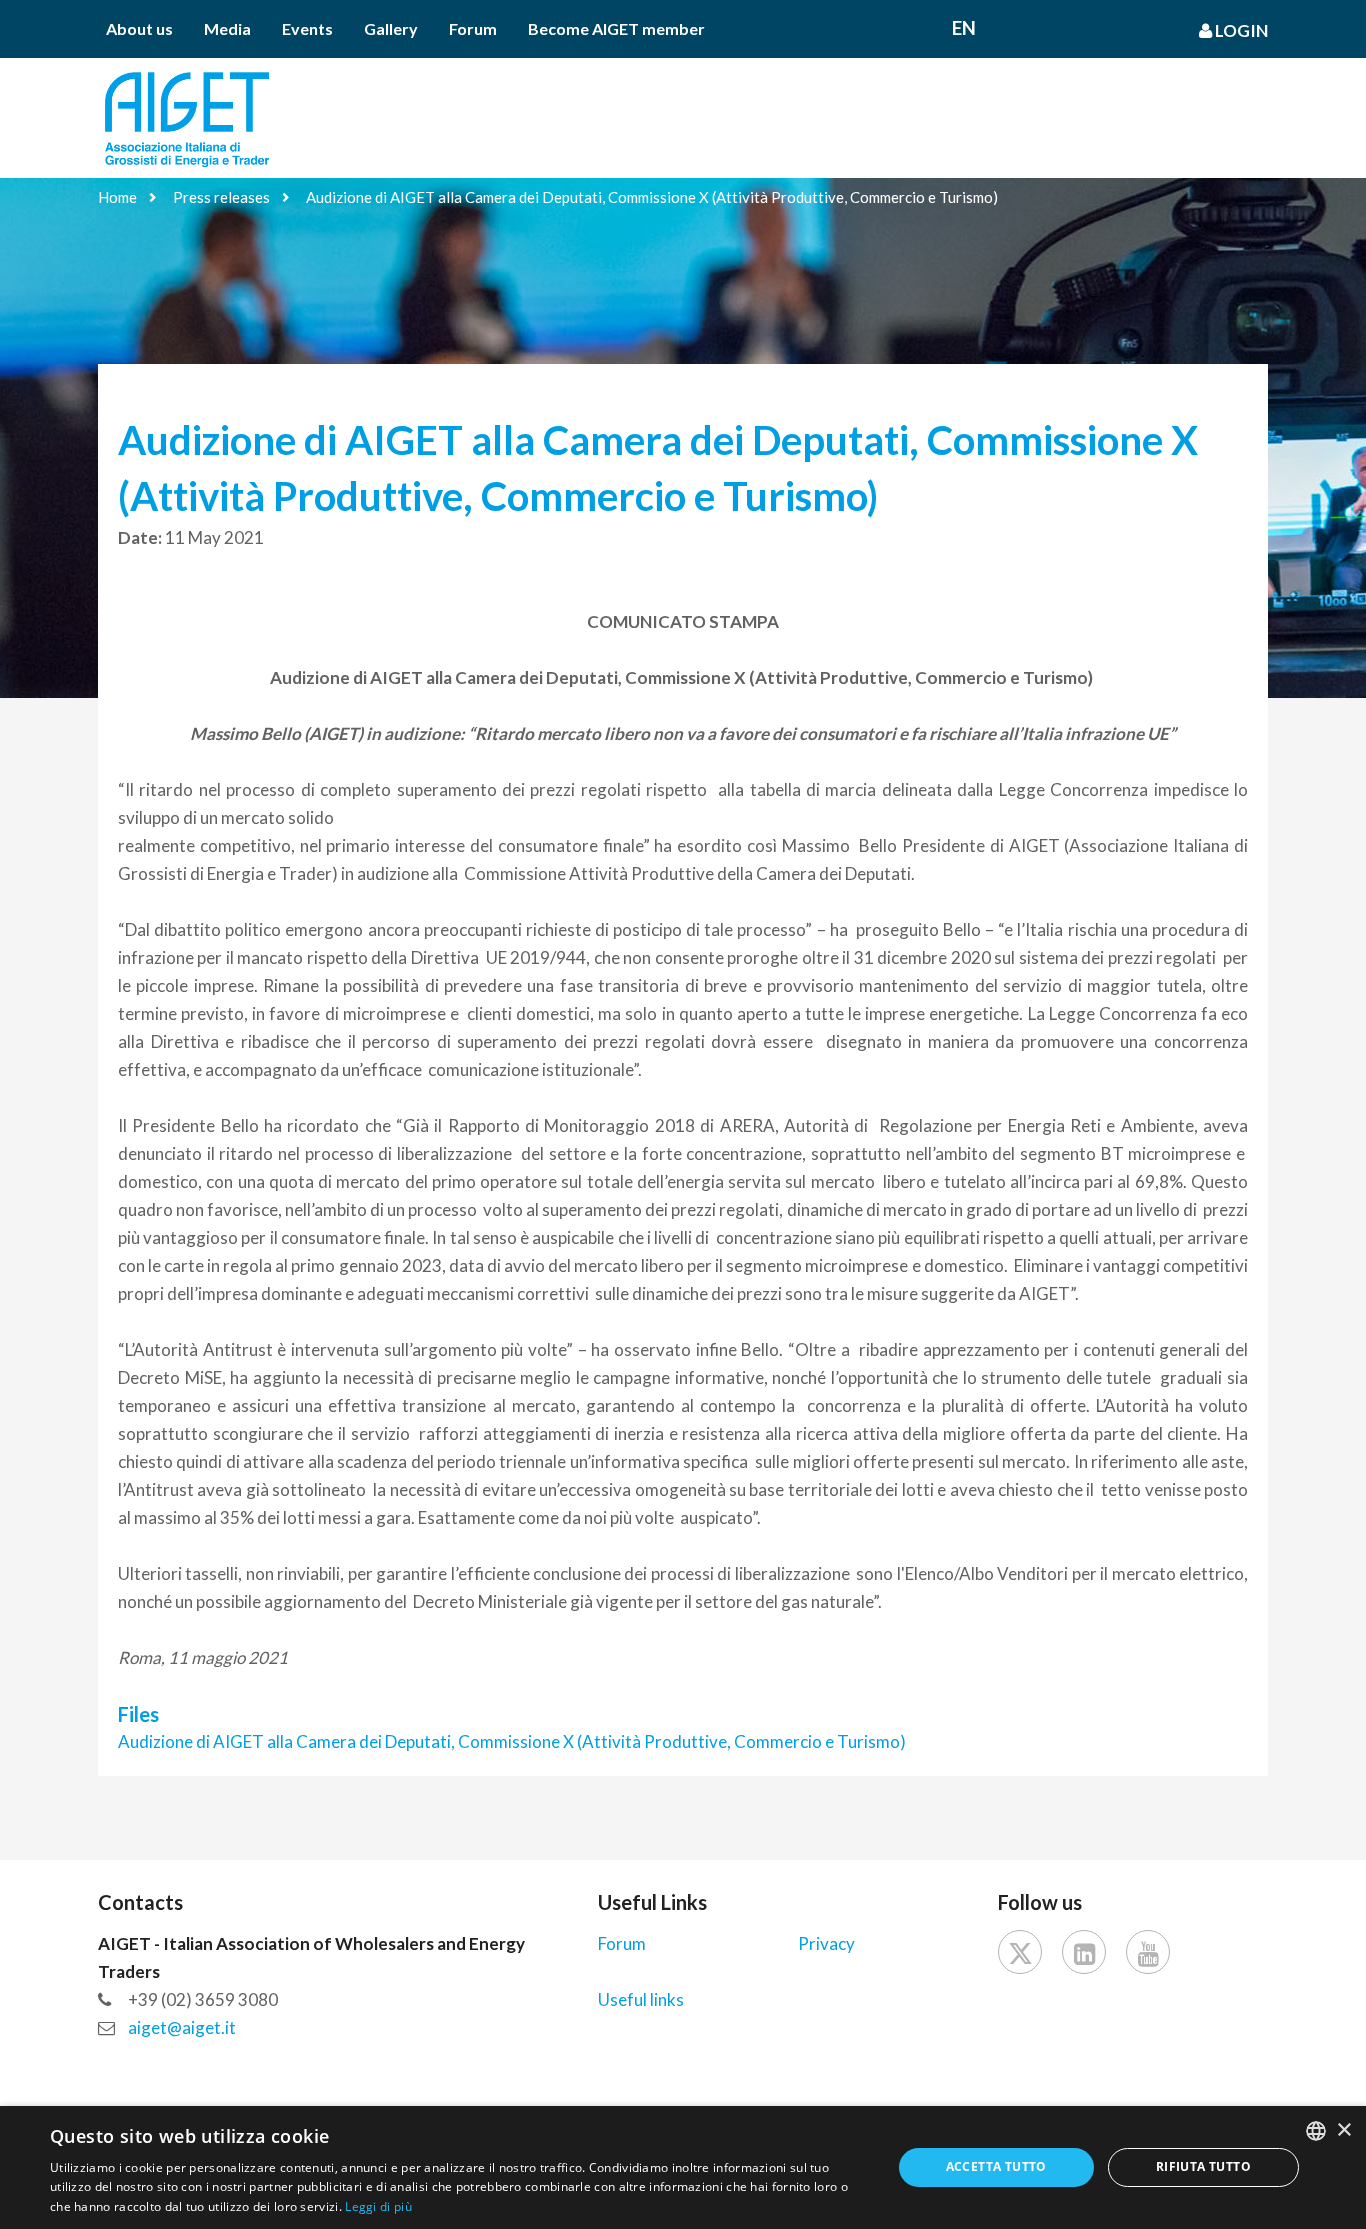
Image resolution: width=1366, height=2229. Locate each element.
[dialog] (683, 2167)
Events (307, 28)
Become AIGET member (616, 28)
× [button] (1343, 2130)
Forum (473, 28)
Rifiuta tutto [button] (1203, 2166)
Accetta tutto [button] (996, 2166)
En (964, 27)
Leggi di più (378, 2206)
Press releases (221, 197)
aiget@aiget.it (182, 2027)
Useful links (641, 1999)
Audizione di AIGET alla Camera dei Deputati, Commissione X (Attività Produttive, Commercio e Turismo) (652, 197)
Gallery (391, 28)
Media (227, 28)
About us (139, 28)
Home (117, 197)
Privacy (826, 1943)
